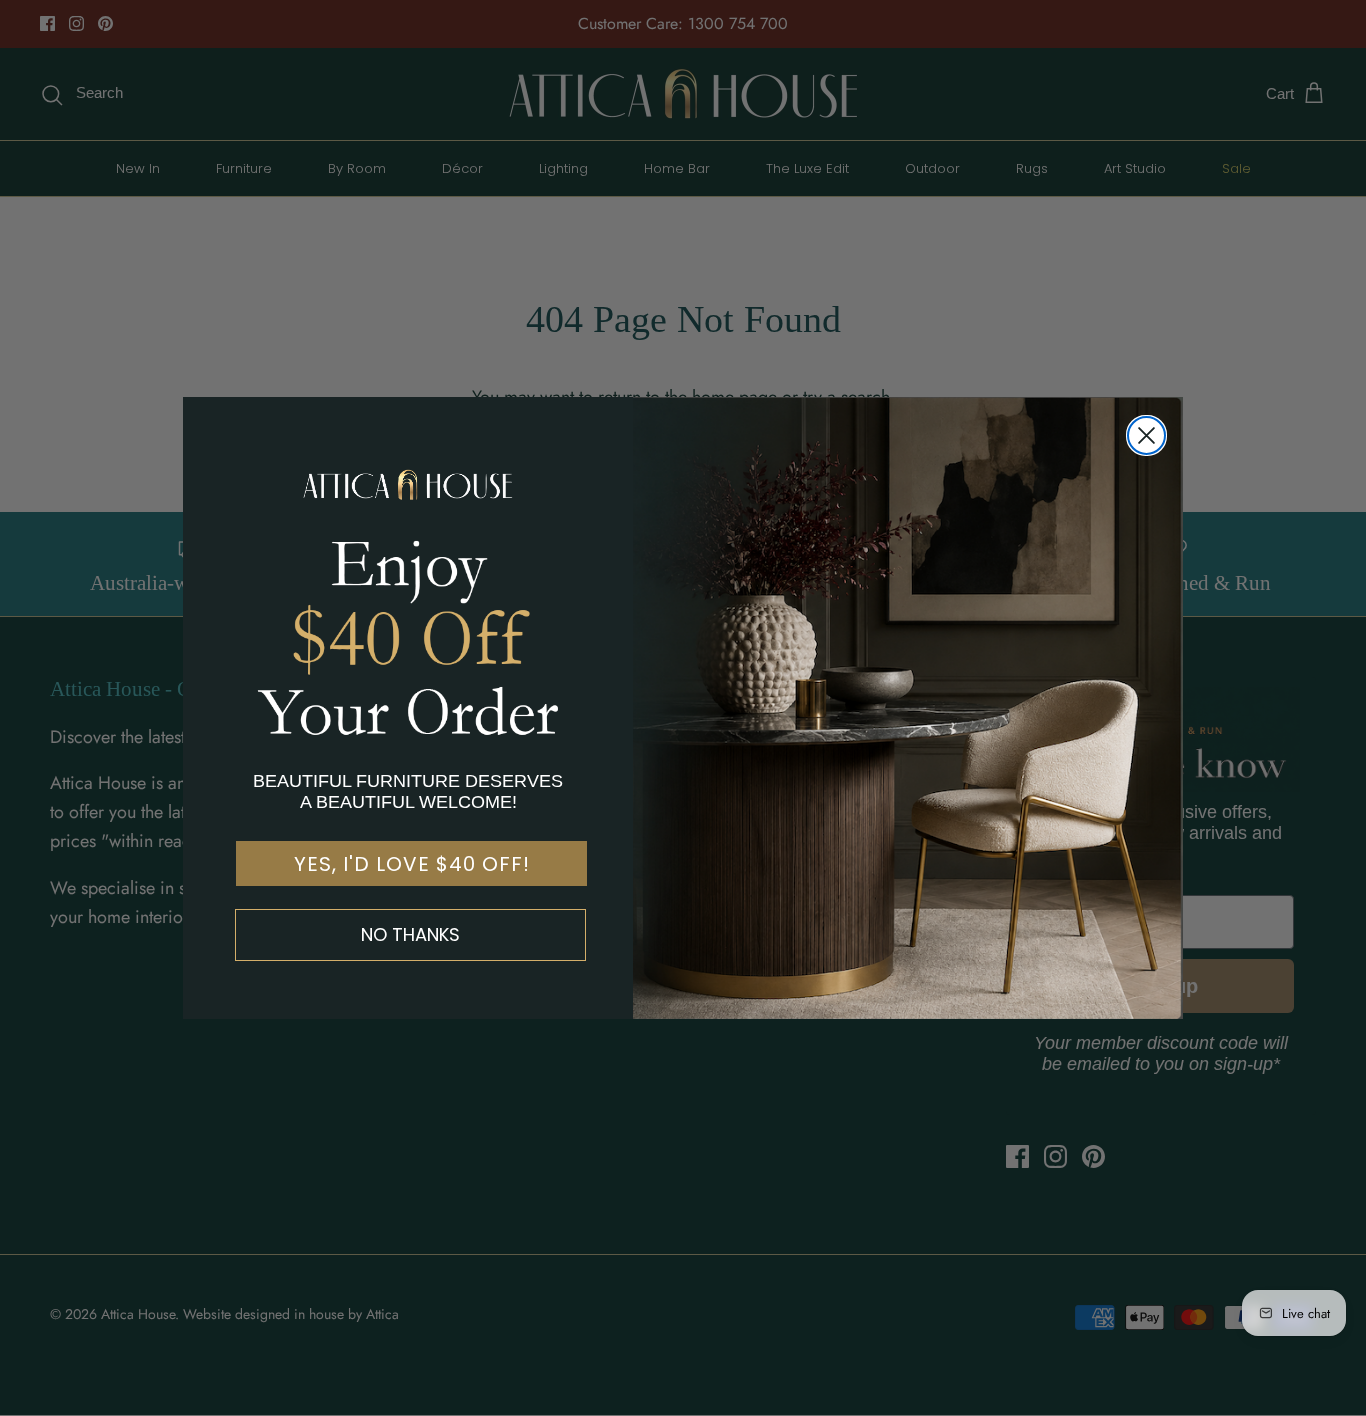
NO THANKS (410, 934)
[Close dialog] (1146, 435)
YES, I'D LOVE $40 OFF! (412, 864)
